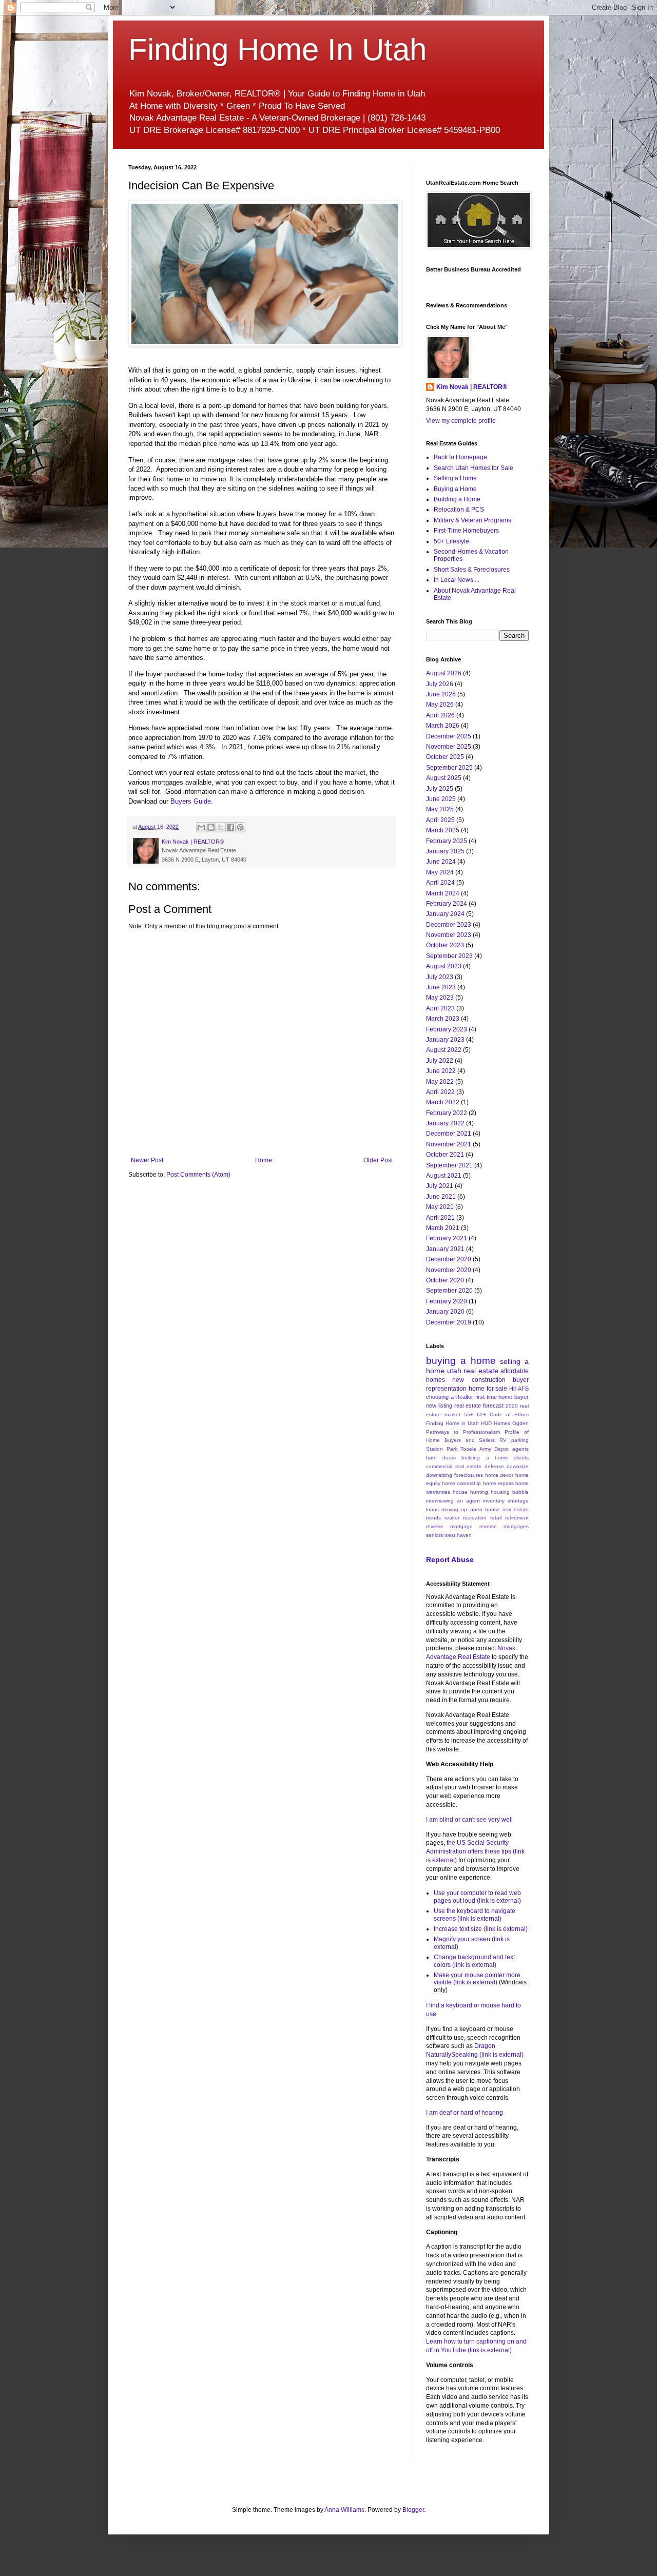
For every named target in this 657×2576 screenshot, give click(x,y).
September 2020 (449, 1291)
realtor (452, 1518)
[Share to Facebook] (230, 827)
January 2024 (445, 914)
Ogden (520, 1423)
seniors (434, 1535)
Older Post (378, 1160)
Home (264, 1160)
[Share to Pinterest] (240, 827)
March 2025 (443, 830)
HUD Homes (496, 1423)
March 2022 (443, 1102)
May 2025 (440, 809)
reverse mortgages (504, 1526)
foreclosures (469, 1475)
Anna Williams (344, 2510)
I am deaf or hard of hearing (465, 2113)
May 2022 (440, 1082)
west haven (458, 1535)
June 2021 (441, 1197)
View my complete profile (461, 421)
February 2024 (447, 904)
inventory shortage (506, 1501)
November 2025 (449, 747)
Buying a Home (455, 489)
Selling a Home (455, 478)
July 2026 (440, 684)
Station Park (442, 1449)
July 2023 (440, 977)
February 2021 (447, 1238)
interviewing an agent (453, 1501)
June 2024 (441, 862)
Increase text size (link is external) (481, 1929)
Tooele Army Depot (485, 1449)
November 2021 (449, 1144)
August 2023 (444, 966)
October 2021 (445, 1155)
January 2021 (445, 1249)
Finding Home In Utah (277, 50)
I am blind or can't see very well (469, 1820)
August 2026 (444, 673)
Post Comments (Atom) (198, 1175)
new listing (439, 1406)
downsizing (439, 1475)
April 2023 (440, 1008)
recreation (475, 1518)
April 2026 (440, 715)
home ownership (461, 1483)
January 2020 (445, 1312)
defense (494, 1466)
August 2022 (444, 1050)
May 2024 (440, 872)
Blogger (413, 2510)
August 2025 (444, 778)
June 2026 (441, 694)
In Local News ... (457, 580)
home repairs (498, 1483)
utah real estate (473, 1371)
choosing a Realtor (450, 1397)
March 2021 (443, 1228)
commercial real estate (454, 1466)
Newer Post (147, 1160)
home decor (499, 1475)
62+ (481, 1414)
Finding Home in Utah (452, 1423)
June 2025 (441, 799)
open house (485, 1509)
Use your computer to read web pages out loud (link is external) (477, 1897)
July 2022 (440, 1061)
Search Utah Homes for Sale (474, 468)
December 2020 (449, 1259)
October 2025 (445, 757)
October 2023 (445, 945)
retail (496, 1518)
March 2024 (443, 893)
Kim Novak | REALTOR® (472, 387)
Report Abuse (450, 1559)
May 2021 (440, 1207)
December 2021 (449, 1134)
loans (432, 1509)
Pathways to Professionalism (463, 1432)
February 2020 (447, 1301)
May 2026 (440, 705)
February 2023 (447, 1029)
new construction (479, 1380)
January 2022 (445, 1123)
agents (520, 1449)
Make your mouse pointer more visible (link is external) (477, 1979)
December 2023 (449, 925)
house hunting (470, 1492)
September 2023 (449, 956)
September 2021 (449, 1165)
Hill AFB (519, 1389)
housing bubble (510, 1492)
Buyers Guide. (192, 801)
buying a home (461, 1361)
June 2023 (441, 987)
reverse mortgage (449, 1526)
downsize (518, 1466)
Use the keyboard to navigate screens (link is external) (475, 1915)
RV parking (514, 1440)
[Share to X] (221, 827)
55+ (469, 1414)
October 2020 (445, 1280)
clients (521, 1458)
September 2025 (449, 768)
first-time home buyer (502, 1397)
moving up (454, 1509)
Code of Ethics (509, 1414)
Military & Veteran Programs (472, 520)
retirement (517, 1518)
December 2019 (449, 1322)
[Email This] (201, 827)
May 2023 (440, 998)
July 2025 (440, 789)
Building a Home (457, 499)
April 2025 (440, 820)
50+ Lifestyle (451, 541)
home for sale (488, 1389)
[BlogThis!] (211, 827)
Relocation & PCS (459, 510)
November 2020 (449, 1270)
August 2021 (444, 1176)
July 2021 (440, 1186)
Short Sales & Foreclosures (472, 570)
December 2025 (449, 736)
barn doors (441, 1458)
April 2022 (440, 1092)
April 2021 (440, 1218)
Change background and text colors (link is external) (474, 1961)
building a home (485, 1458)
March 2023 (443, 1019)
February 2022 (447, 1113)
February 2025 (447, 841)
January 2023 (445, 1040)
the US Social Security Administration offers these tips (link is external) (475, 1851)
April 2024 (440, 883)
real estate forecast (479, 1406)
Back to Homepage (460, 457)
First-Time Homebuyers (466, 531)
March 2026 (443, 726)
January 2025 (445, 851)
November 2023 (449, 935)
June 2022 (441, 1071)
